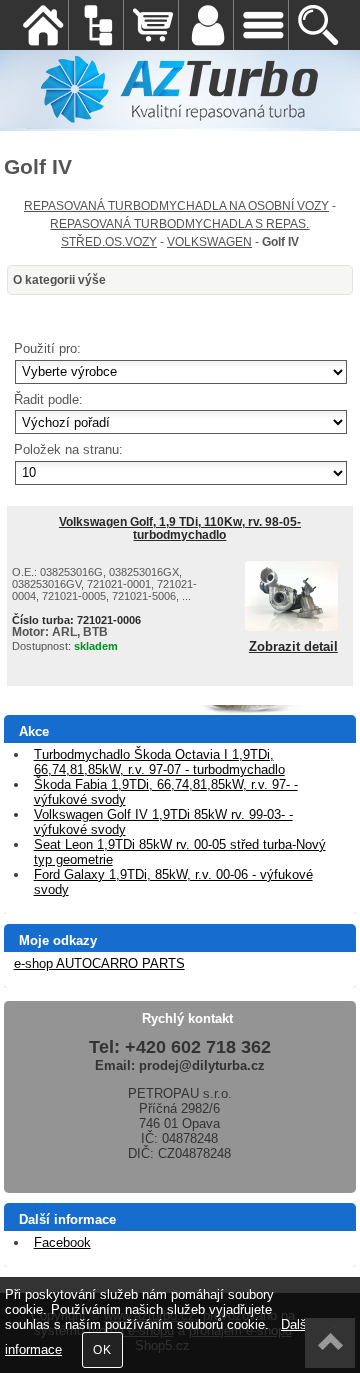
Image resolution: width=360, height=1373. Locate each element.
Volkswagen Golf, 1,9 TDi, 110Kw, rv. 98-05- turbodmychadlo (180, 528)
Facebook (62, 1242)
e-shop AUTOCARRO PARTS (99, 963)
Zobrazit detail (293, 647)
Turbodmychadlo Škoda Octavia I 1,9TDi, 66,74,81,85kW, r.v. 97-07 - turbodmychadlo (159, 762)
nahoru (330, 1343)
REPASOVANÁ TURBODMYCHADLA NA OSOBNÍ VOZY (176, 206)
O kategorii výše (59, 280)
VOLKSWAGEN (209, 242)
